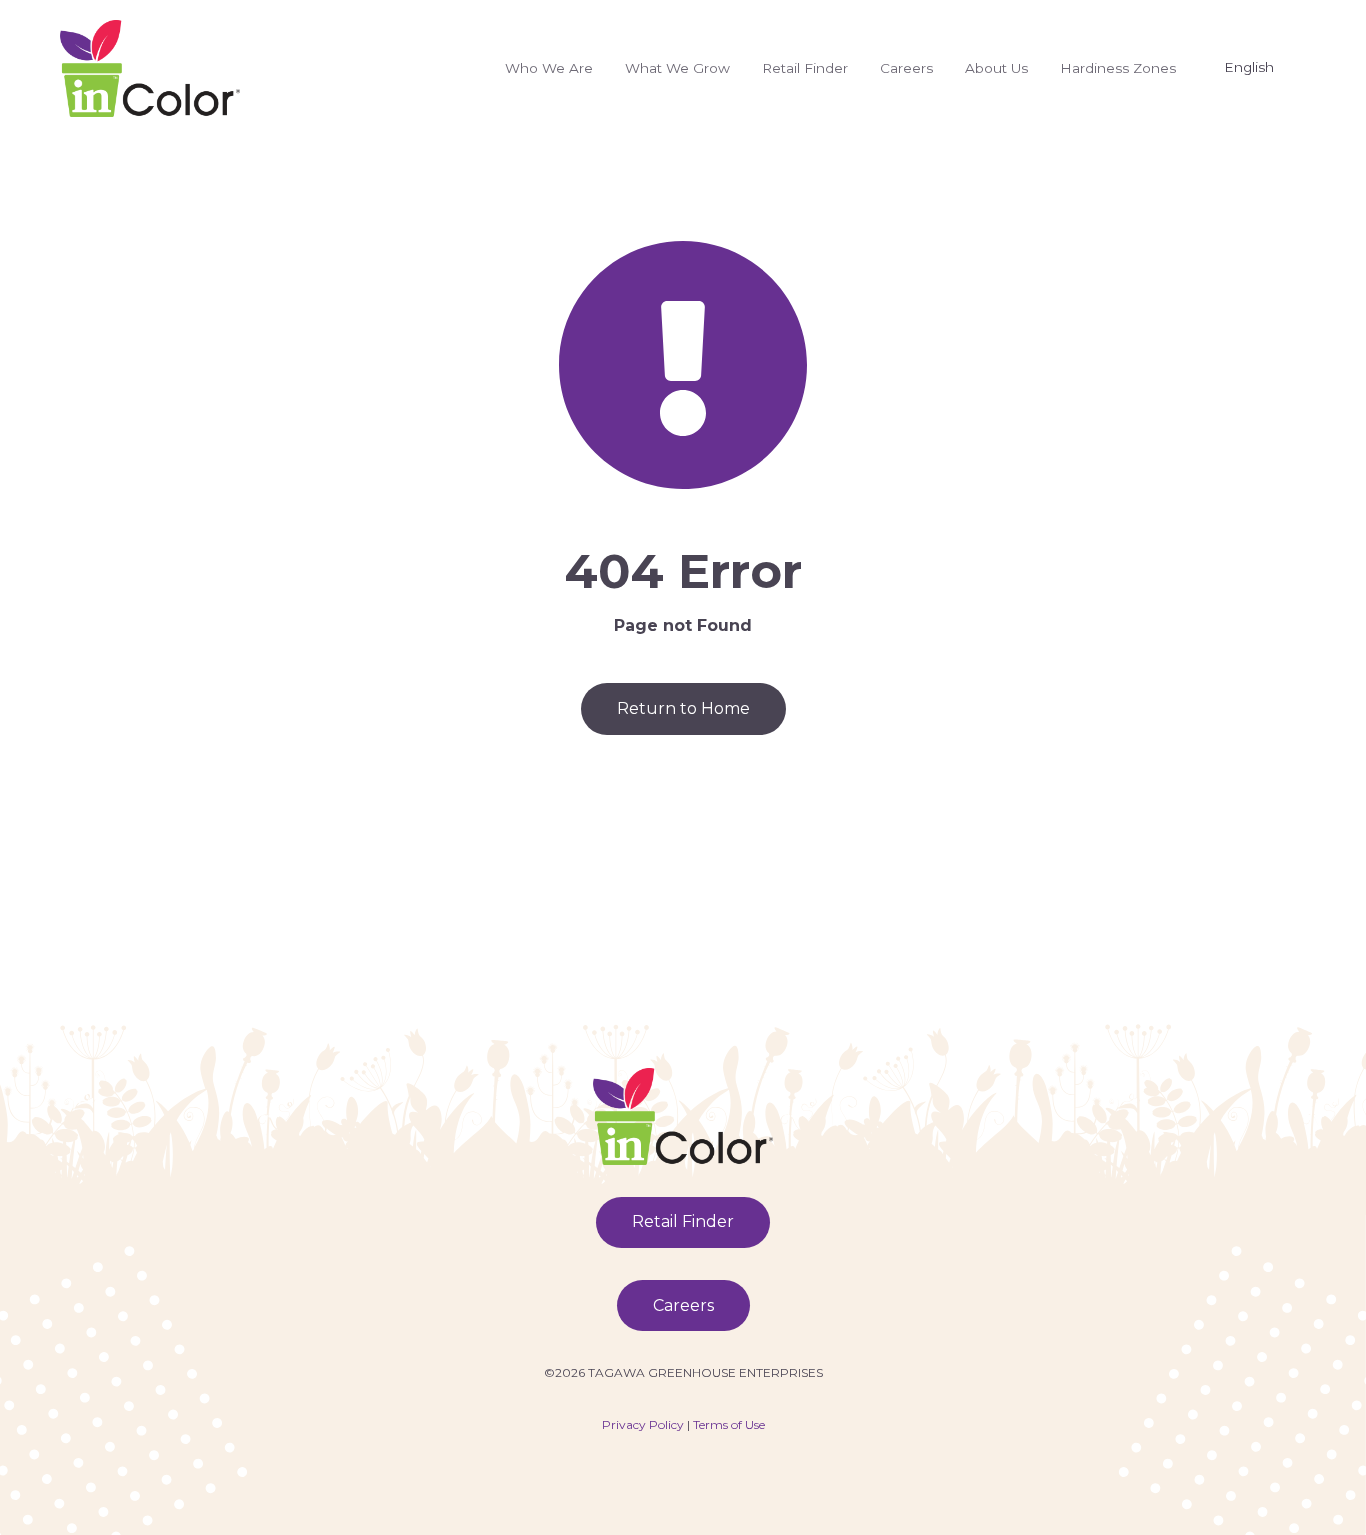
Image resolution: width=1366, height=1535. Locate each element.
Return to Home (683, 708)
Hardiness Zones (1118, 68)
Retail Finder (805, 68)
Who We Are (549, 68)
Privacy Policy (643, 1424)
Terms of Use (729, 1424)
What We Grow (677, 68)
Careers (906, 68)
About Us (996, 68)
